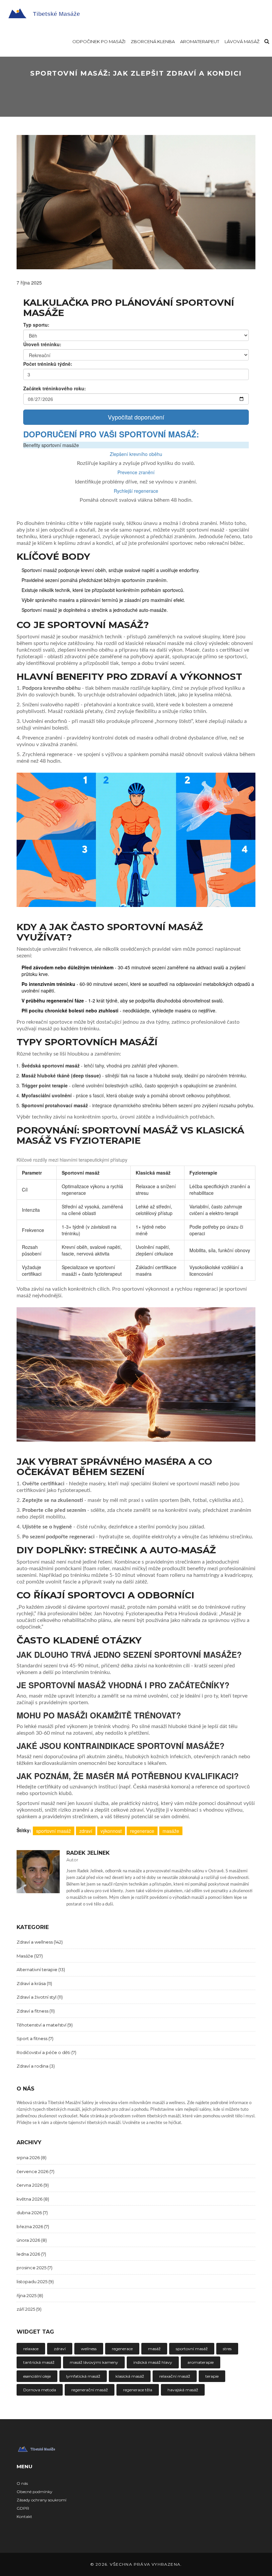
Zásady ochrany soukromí (41, 2500)
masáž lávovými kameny (94, 2362)
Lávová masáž (242, 41)
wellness (89, 2349)
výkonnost (111, 1831)
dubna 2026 (32, 2213)
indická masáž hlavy (153, 2362)
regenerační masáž (90, 2390)
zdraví (86, 1831)
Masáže (30, 1956)
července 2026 (35, 2171)
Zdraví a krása (34, 1983)
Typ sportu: (36, 325)
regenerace (142, 1831)
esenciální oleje (37, 2376)
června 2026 (33, 2185)
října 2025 (30, 2295)
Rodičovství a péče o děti (46, 2052)
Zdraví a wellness (40, 1942)
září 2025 (29, 2309)
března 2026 (33, 2226)
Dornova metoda (40, 2390)
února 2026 (32, 2240)
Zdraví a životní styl (40, 1997)
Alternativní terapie (41, 1969)
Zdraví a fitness (36, 2011)
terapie (212, 2376)
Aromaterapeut (200, 41)
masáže (171, 1831)
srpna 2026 (32, 2157)
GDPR (23, 2508)
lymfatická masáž (83, 2376)
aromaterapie (201, 2362)
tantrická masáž (39, 2362)
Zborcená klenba (153, 41)
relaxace (31, 2349)
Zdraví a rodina (36, 2066)
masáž (154, 2349)
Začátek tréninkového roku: (55, 388)
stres (227, 2349)
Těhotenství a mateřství (45, 2025)
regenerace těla (138, 2390)
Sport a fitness (35, 2038)
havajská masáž (183, 2390)
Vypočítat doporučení (136, 417)
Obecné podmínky (34, 2492)
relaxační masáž (175, 2376)
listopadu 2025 (35, 2282)
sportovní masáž (54, 1831)
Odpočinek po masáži (99, 41)
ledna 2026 (31, 2254)
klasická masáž (130, 2376)
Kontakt (24, 2516)
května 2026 (33, 2199)
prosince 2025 (34, 2268)
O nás (22, 2483)
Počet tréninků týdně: (48, 364)
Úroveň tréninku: (42, 344)
